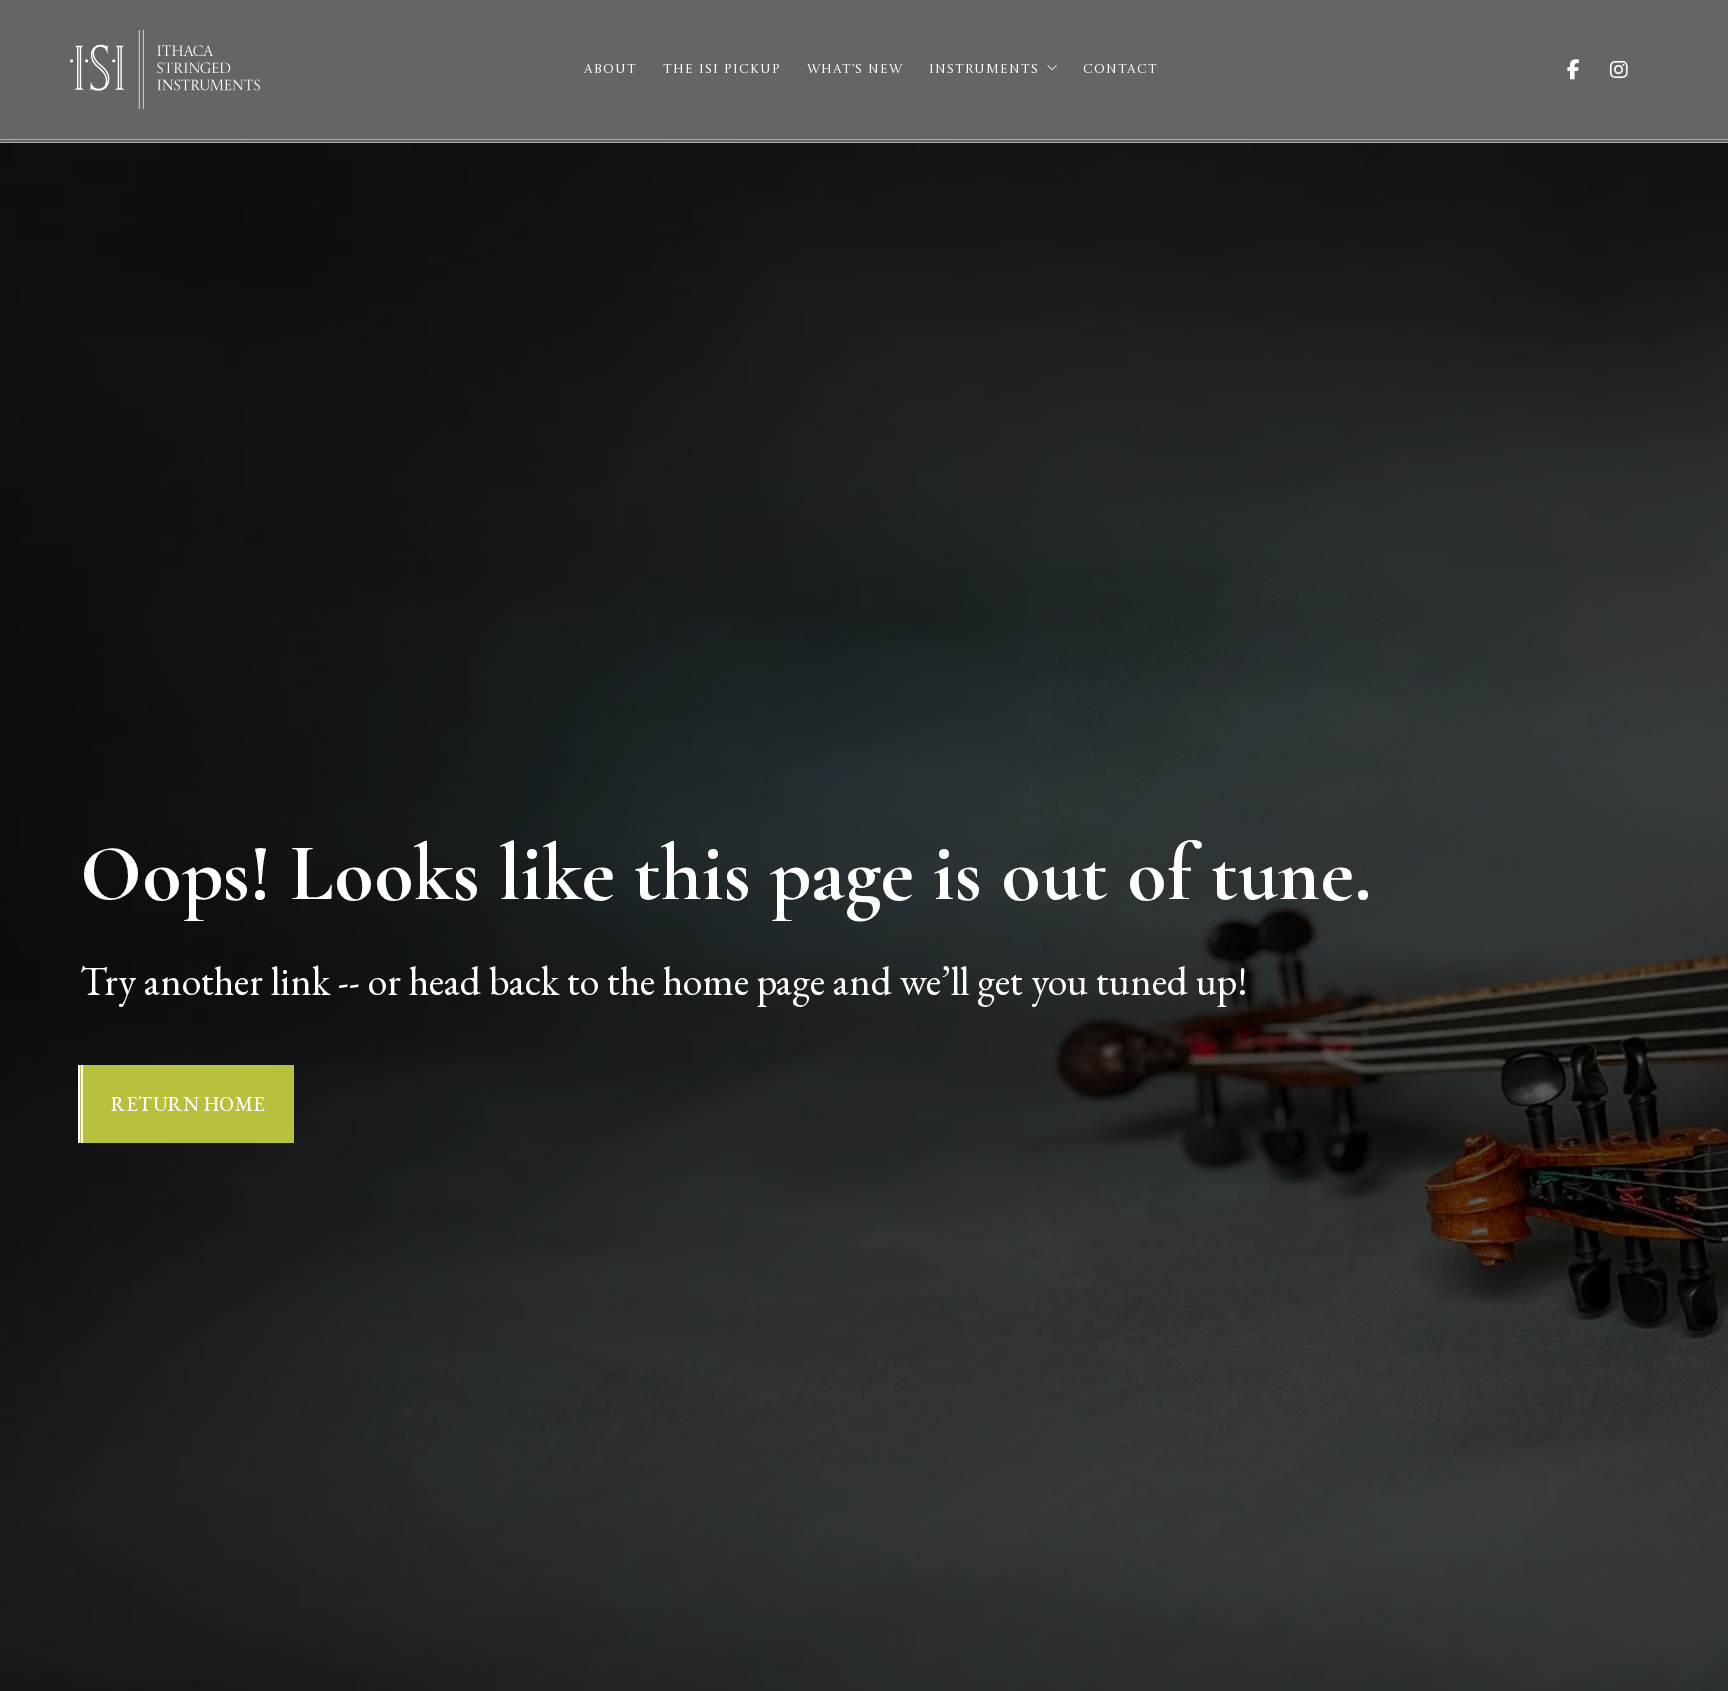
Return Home (188, 1104)
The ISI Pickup (722, 69)
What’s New (855, 69)
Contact (1120, 69)
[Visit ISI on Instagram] (1634, 70)
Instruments (984, 69)
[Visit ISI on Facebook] (1588, 70)
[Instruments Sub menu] (1052, 68)
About (610, 69)
